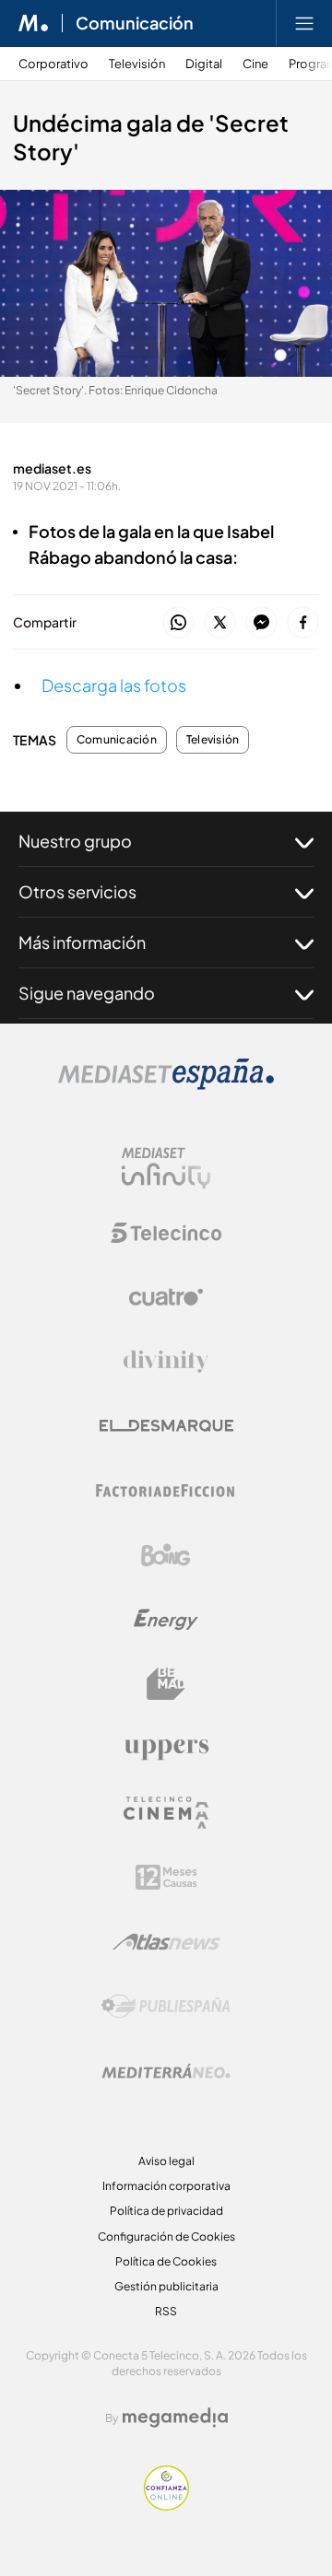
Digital (204, 64)
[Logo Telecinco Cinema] (166, 1813)
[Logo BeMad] (166, 1684)
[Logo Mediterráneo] (166, 2071)
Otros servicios (77, 891)
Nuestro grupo (75, 841)
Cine (255, 64)
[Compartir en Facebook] (303, 623)
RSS (166, 2311)
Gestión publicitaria (166, 2286)
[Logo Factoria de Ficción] (166, 1491)
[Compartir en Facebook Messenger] (261, 623)
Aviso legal (166, 2161)
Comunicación (135, 23)
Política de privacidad (166, 2211)
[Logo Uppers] (166, 1749)
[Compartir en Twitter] (220, 623)
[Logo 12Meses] (166, 1877)
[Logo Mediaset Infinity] (166, 1168)
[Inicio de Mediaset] (34, 23)
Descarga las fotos (114, 685)
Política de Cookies (166, 2261)
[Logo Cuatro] (166, 1297)
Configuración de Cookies (166, 2236)
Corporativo (53, 64)
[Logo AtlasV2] (166, 1942)
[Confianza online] (166, 2506)
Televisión (137, 64)
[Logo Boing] (166, 1555)
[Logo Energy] (166, 1620)
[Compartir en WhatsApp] (178, 623)
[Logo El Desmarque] (166, 1426)
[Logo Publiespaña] (166, 2007)
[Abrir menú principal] (304, 23)
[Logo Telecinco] (166, 1233)
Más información (82, 942)
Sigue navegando (87, 993)
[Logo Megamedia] (175, 2418)
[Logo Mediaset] (166, 1085)
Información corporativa (166, 2186)
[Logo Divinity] (166, 1362)
